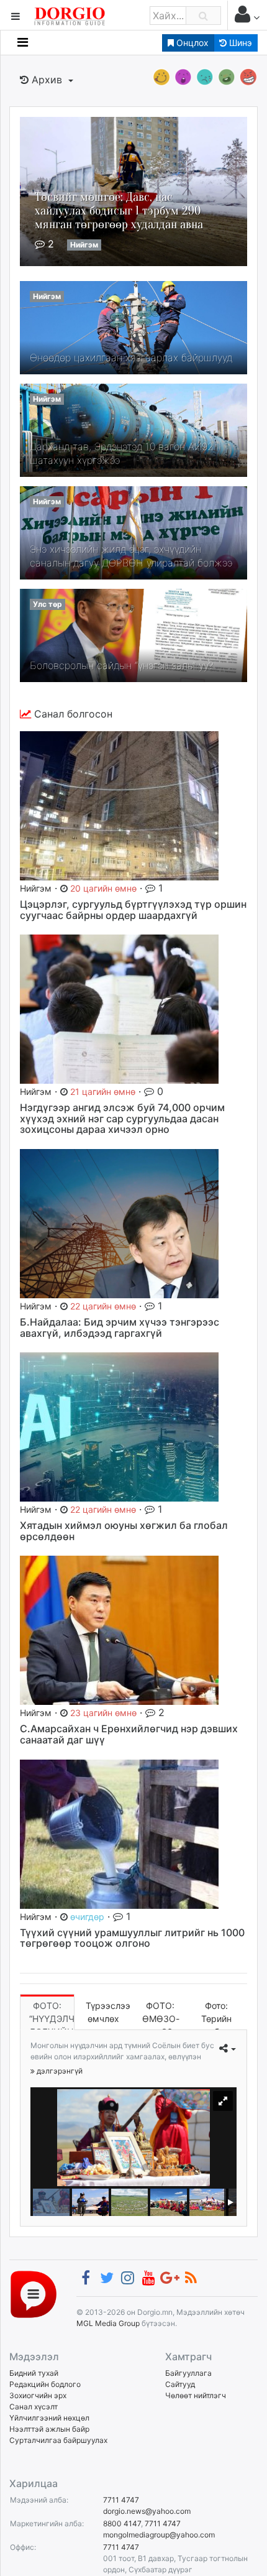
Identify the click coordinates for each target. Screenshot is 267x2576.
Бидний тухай (34, 2373)
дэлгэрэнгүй (59, 2071)
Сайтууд (180, 2384)
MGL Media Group (108, 2323)
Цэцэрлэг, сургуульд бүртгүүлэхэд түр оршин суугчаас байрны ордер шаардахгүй (133, 910)
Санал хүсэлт (34, 2407)
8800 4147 (122, 2523)
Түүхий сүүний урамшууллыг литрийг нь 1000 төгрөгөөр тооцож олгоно (132, 1938)
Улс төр (48, 604)
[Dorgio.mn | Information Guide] (34, 2293)
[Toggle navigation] (23, 42)
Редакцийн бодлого (45, 2384)
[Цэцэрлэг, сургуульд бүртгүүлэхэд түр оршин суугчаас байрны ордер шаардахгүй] (119, 805)
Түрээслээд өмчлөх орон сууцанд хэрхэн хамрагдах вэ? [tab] (108, 2015)
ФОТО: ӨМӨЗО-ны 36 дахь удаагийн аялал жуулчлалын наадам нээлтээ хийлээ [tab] (165, 2015)
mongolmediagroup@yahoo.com (159, 2535)
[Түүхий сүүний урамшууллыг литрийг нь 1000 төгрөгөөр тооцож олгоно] (119, 1833)
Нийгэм (84, 245)
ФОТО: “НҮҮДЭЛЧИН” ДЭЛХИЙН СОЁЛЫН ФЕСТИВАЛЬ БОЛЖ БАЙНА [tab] (52, 2015)
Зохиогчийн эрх (38, 2395)
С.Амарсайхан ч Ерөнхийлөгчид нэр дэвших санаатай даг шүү (129, 1734)
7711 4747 (121, 2500)
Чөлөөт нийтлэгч (196, 2395)
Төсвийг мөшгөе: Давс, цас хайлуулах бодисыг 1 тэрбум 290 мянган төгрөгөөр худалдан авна (119, 210)
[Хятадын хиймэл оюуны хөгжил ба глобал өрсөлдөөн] (119, 1426)
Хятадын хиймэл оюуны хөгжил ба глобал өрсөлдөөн (124, 1531)
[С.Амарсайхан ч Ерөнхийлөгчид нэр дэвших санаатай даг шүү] (119, 1630)
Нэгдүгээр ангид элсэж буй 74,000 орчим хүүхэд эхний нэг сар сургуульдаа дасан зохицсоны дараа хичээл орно (122, 1118)
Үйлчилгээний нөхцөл (49, 2418)
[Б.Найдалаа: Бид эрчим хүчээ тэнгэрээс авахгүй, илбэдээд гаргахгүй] (119, 1222)
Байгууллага (188, 2373)
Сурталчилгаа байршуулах (58, 2440)
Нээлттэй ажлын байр (49, 2429)
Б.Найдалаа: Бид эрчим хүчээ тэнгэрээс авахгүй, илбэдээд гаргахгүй (120, 1327)
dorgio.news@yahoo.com (147, 2511)
